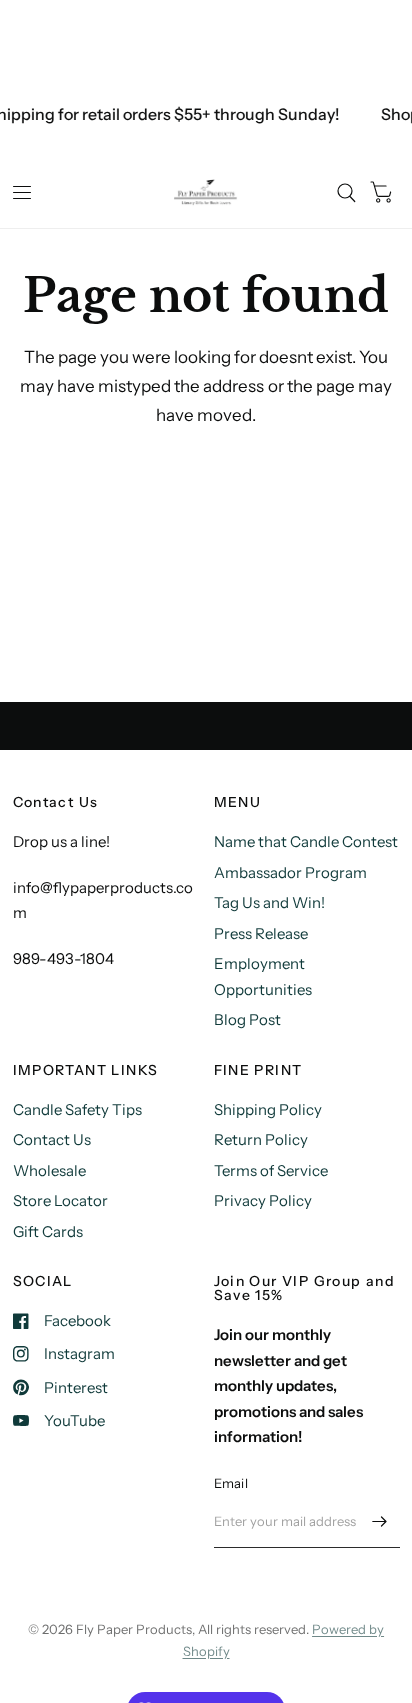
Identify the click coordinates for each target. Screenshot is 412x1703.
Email (231, 1483)
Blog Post (247, 1019)
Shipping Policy (268, 1109)
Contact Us (52, 1139)
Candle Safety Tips (77, 1109)
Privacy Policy (263, 1200)
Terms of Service (271, 1170)
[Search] (346, 193)
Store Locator (60, 1200)
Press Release (261, 933)
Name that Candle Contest (306, 841)
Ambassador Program (290, 872)
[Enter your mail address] (380, 1522)
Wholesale (49, 1170)
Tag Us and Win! (269, 902)
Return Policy (261, 1139)
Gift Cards (48, 1231)
